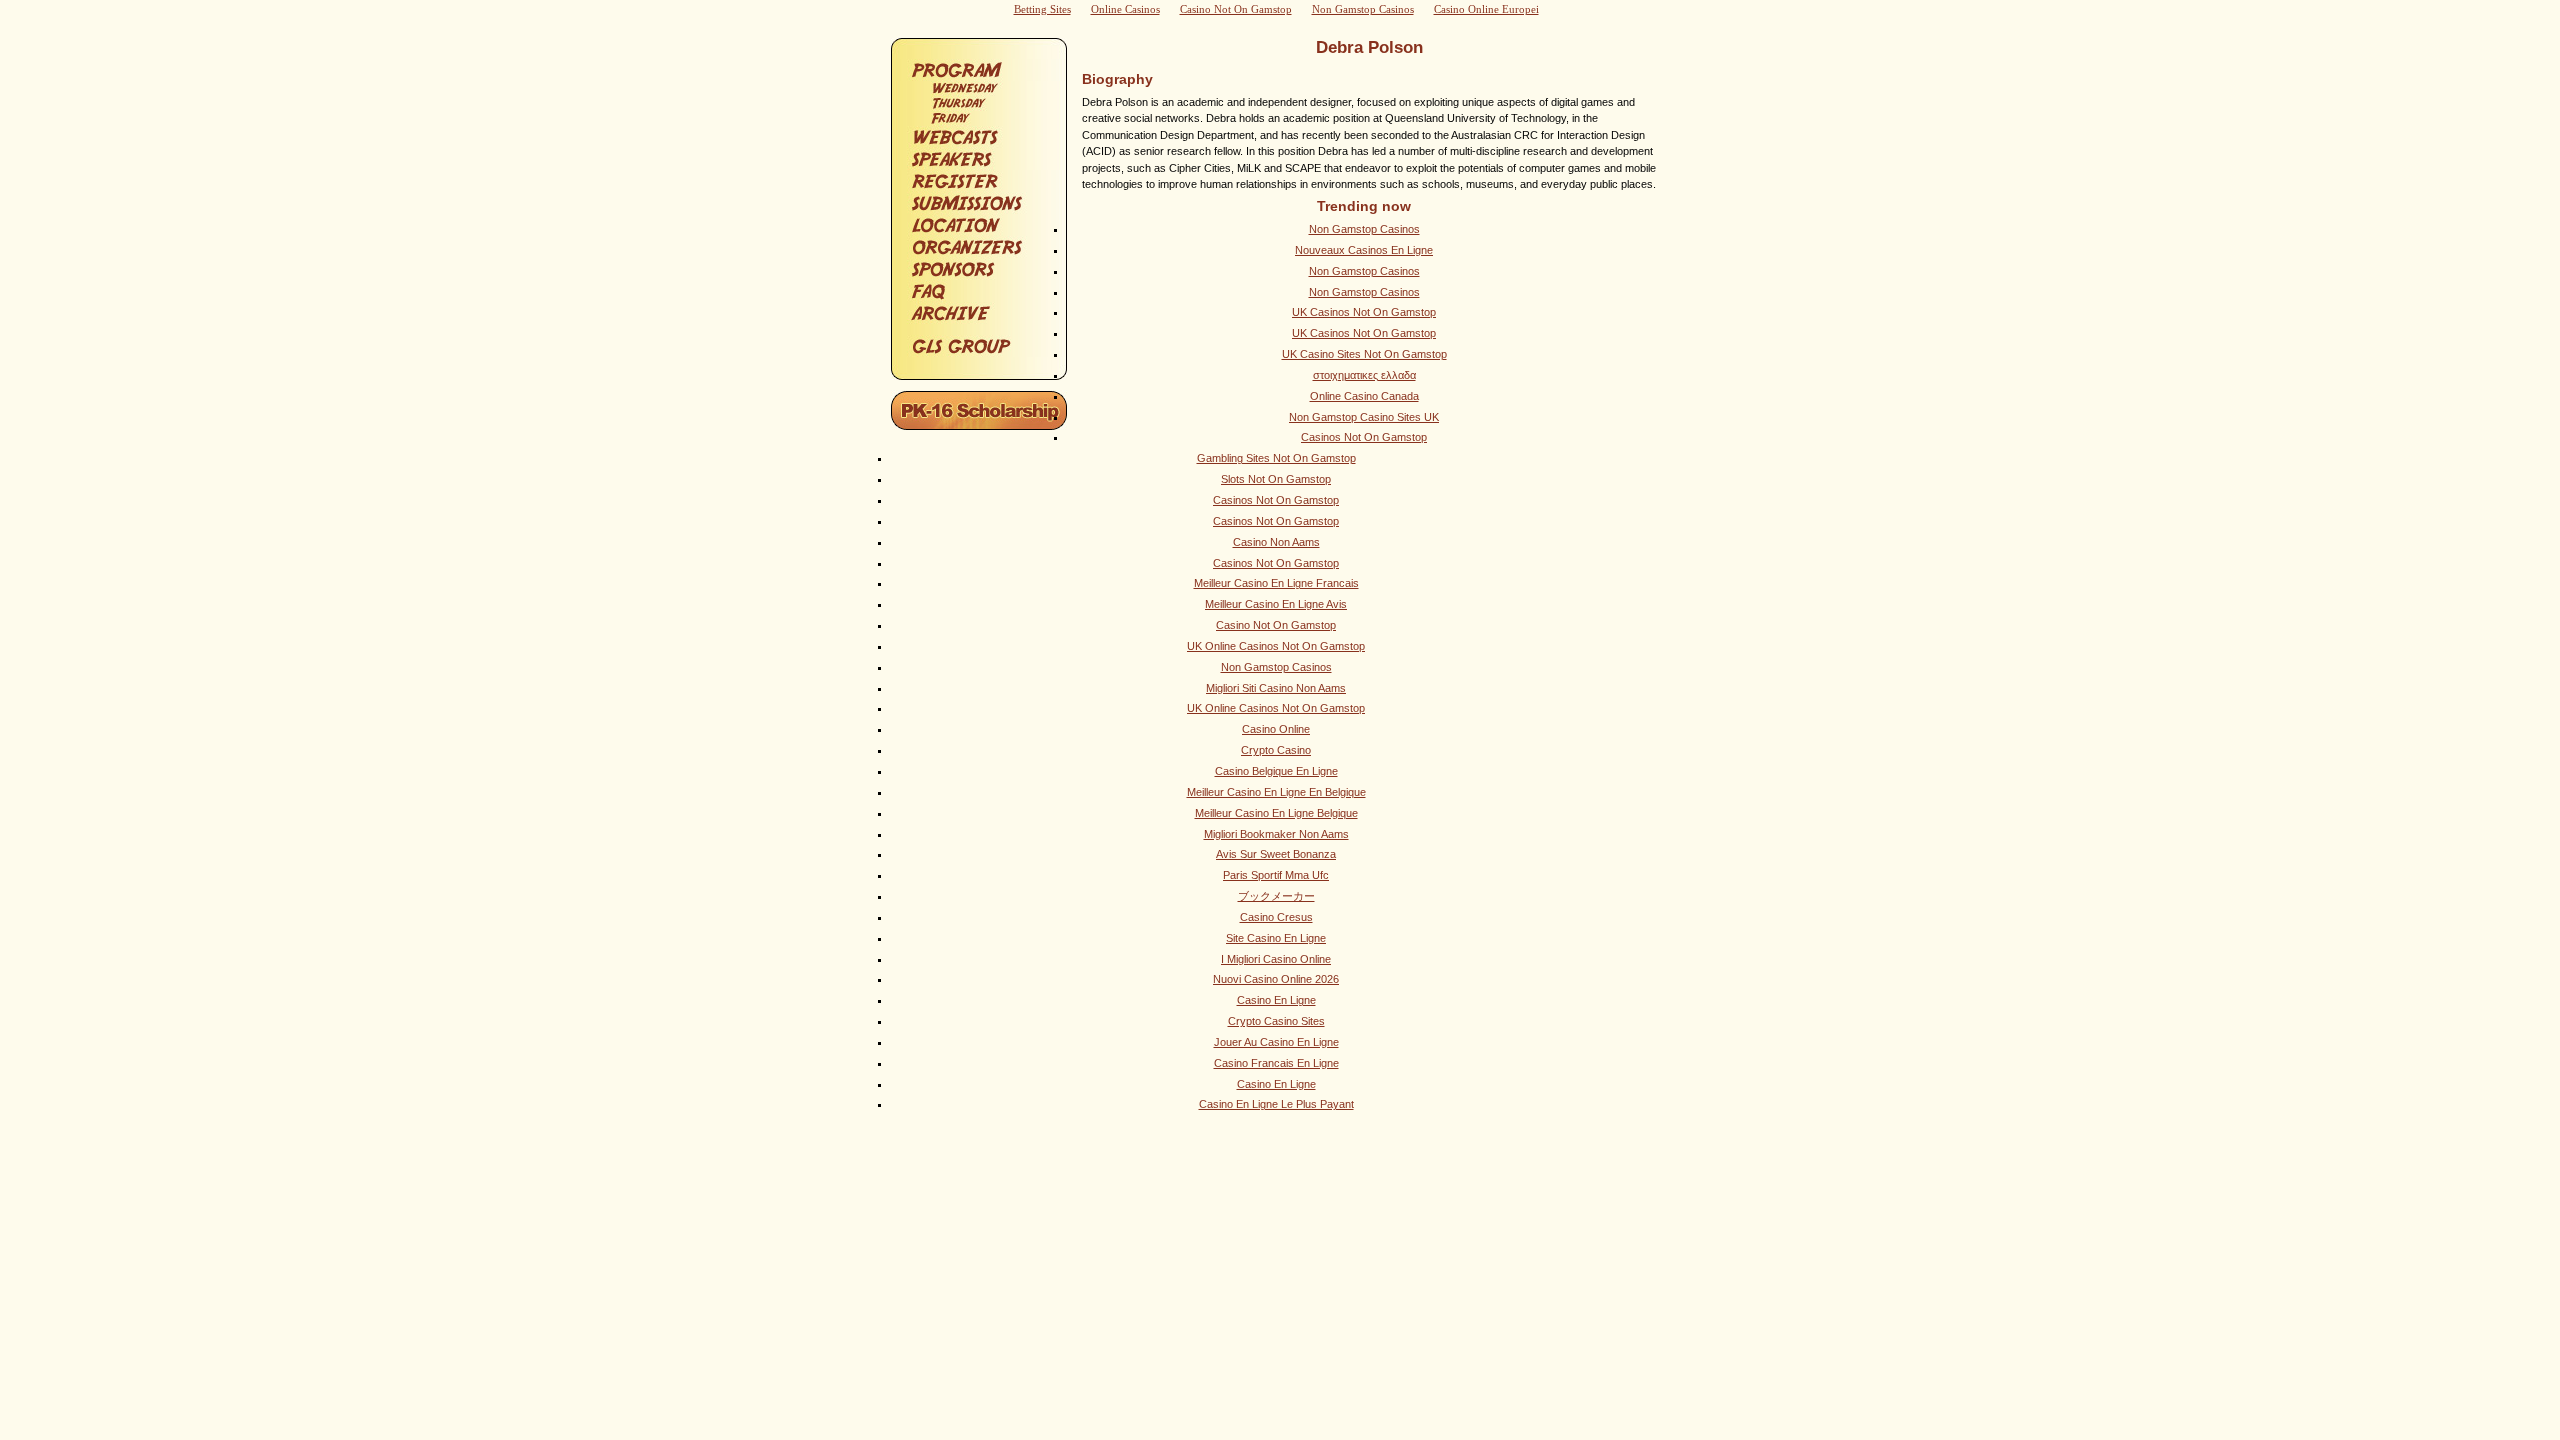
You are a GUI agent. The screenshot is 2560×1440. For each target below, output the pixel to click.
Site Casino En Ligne (1276, 938)
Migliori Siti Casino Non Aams (1276, 688)
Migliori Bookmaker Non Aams (1276, 834)
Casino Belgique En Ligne (1276, 771)
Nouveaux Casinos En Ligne (1364, 250)
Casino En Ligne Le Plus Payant (1276, 1104)
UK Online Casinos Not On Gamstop (1276, 646)
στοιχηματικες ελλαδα (1364, 375)
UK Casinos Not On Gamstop (1364, 312)
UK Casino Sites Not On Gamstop (1364, 354)
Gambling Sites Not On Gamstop (1276, 458)
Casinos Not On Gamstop (1364, 437)
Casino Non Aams (1276, 542)
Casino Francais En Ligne (1276, 1063)
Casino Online (1276, 729)
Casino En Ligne (1276, 1000)
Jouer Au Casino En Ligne (1276, 1042)
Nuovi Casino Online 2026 (1276, 979)
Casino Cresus (1276, 917)
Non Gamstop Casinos (1364, 229)
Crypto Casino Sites (1276, 1021)
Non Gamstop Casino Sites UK (1364, 417)
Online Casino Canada (1364, 396)
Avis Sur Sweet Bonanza (1276, 854)
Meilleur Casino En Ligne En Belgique (1276, 792)
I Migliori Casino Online (1276, 959)
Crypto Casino (1276, 750)
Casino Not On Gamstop (1276, 625)
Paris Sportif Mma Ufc (1276, 875)
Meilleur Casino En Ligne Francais (1276, 583)
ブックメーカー (1276, 896)
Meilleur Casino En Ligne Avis (1276, 604)
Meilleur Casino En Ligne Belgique (1276, 813)
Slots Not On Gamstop (1276, 479)
